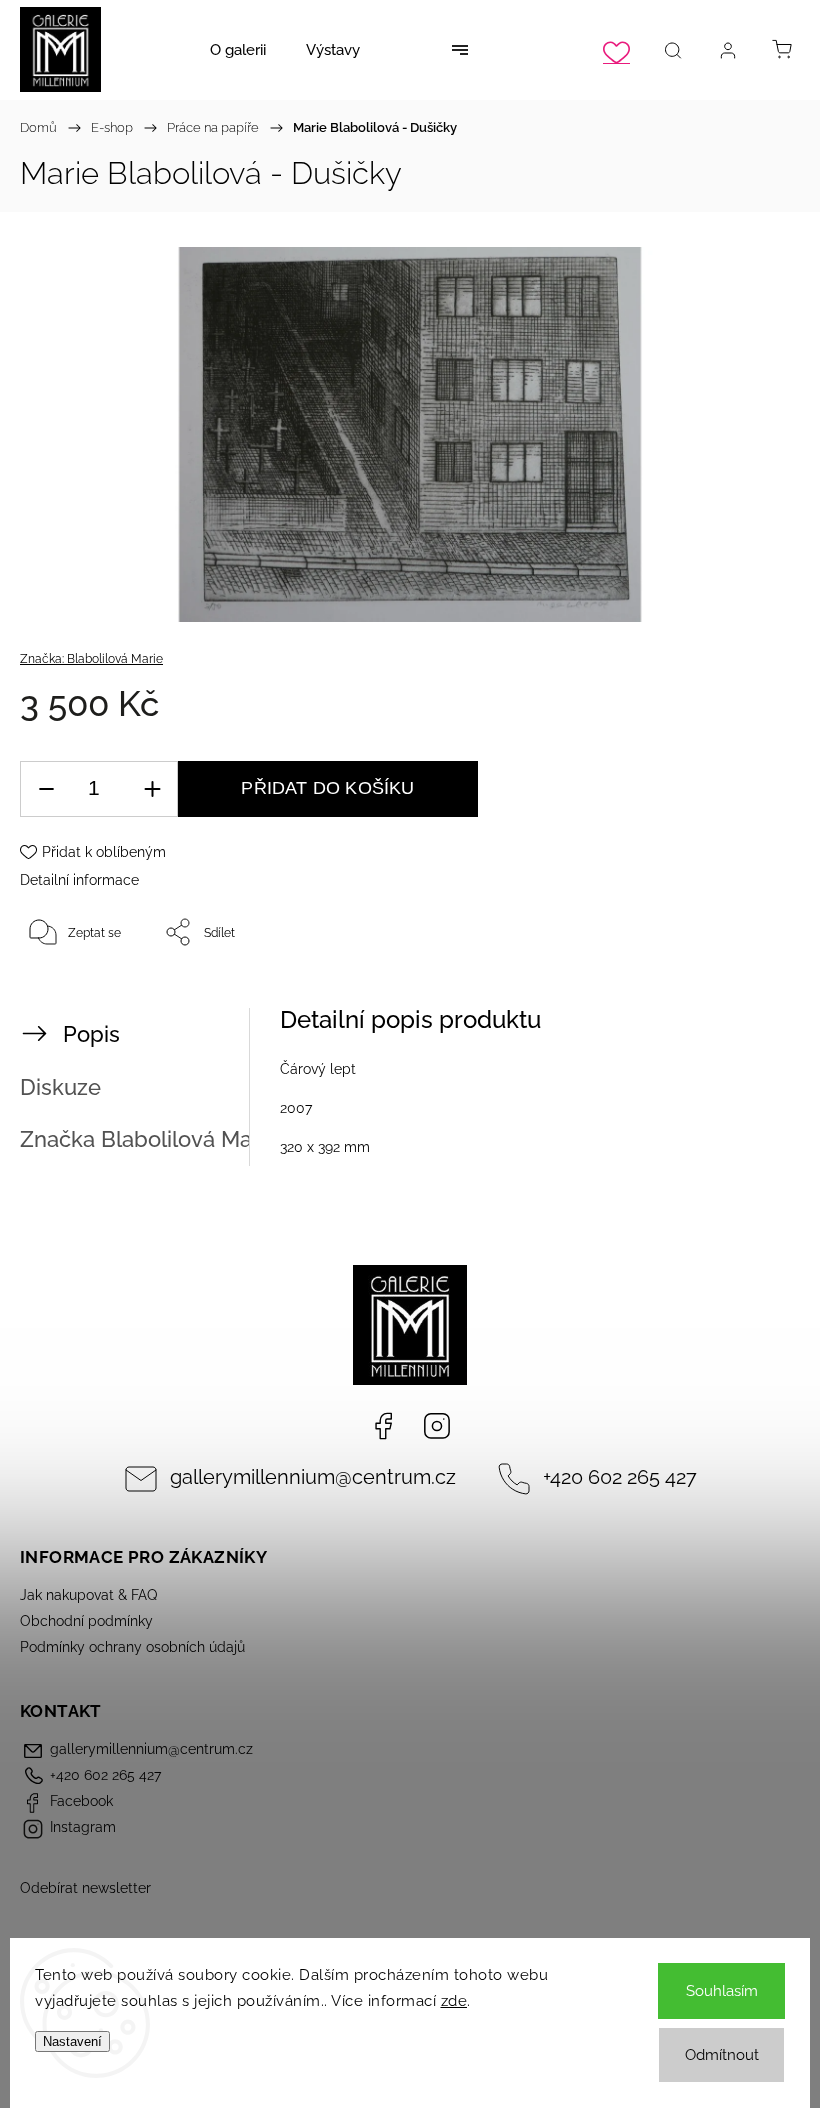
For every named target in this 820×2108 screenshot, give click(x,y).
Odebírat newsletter (85, 1888)
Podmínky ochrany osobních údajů (132, 1647)
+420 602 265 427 (620, 1477)
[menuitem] (238, 50)
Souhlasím (722, 1991)
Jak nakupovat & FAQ (88, 1595)
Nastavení (72, 2041)
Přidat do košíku (327, 788)
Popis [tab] (91, 1034)
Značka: (91, 659)
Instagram (437, 1426)
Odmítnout (722, 2055)
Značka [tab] (149, 1139)
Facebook (383, 1426)
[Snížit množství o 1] (46, 789)
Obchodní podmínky (86, 1621)
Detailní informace (79, 880)
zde (454, 2001)
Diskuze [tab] (60, 1087)
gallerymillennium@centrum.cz (313, 1477)
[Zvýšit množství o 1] (152, 789)
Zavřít (757, 998)
